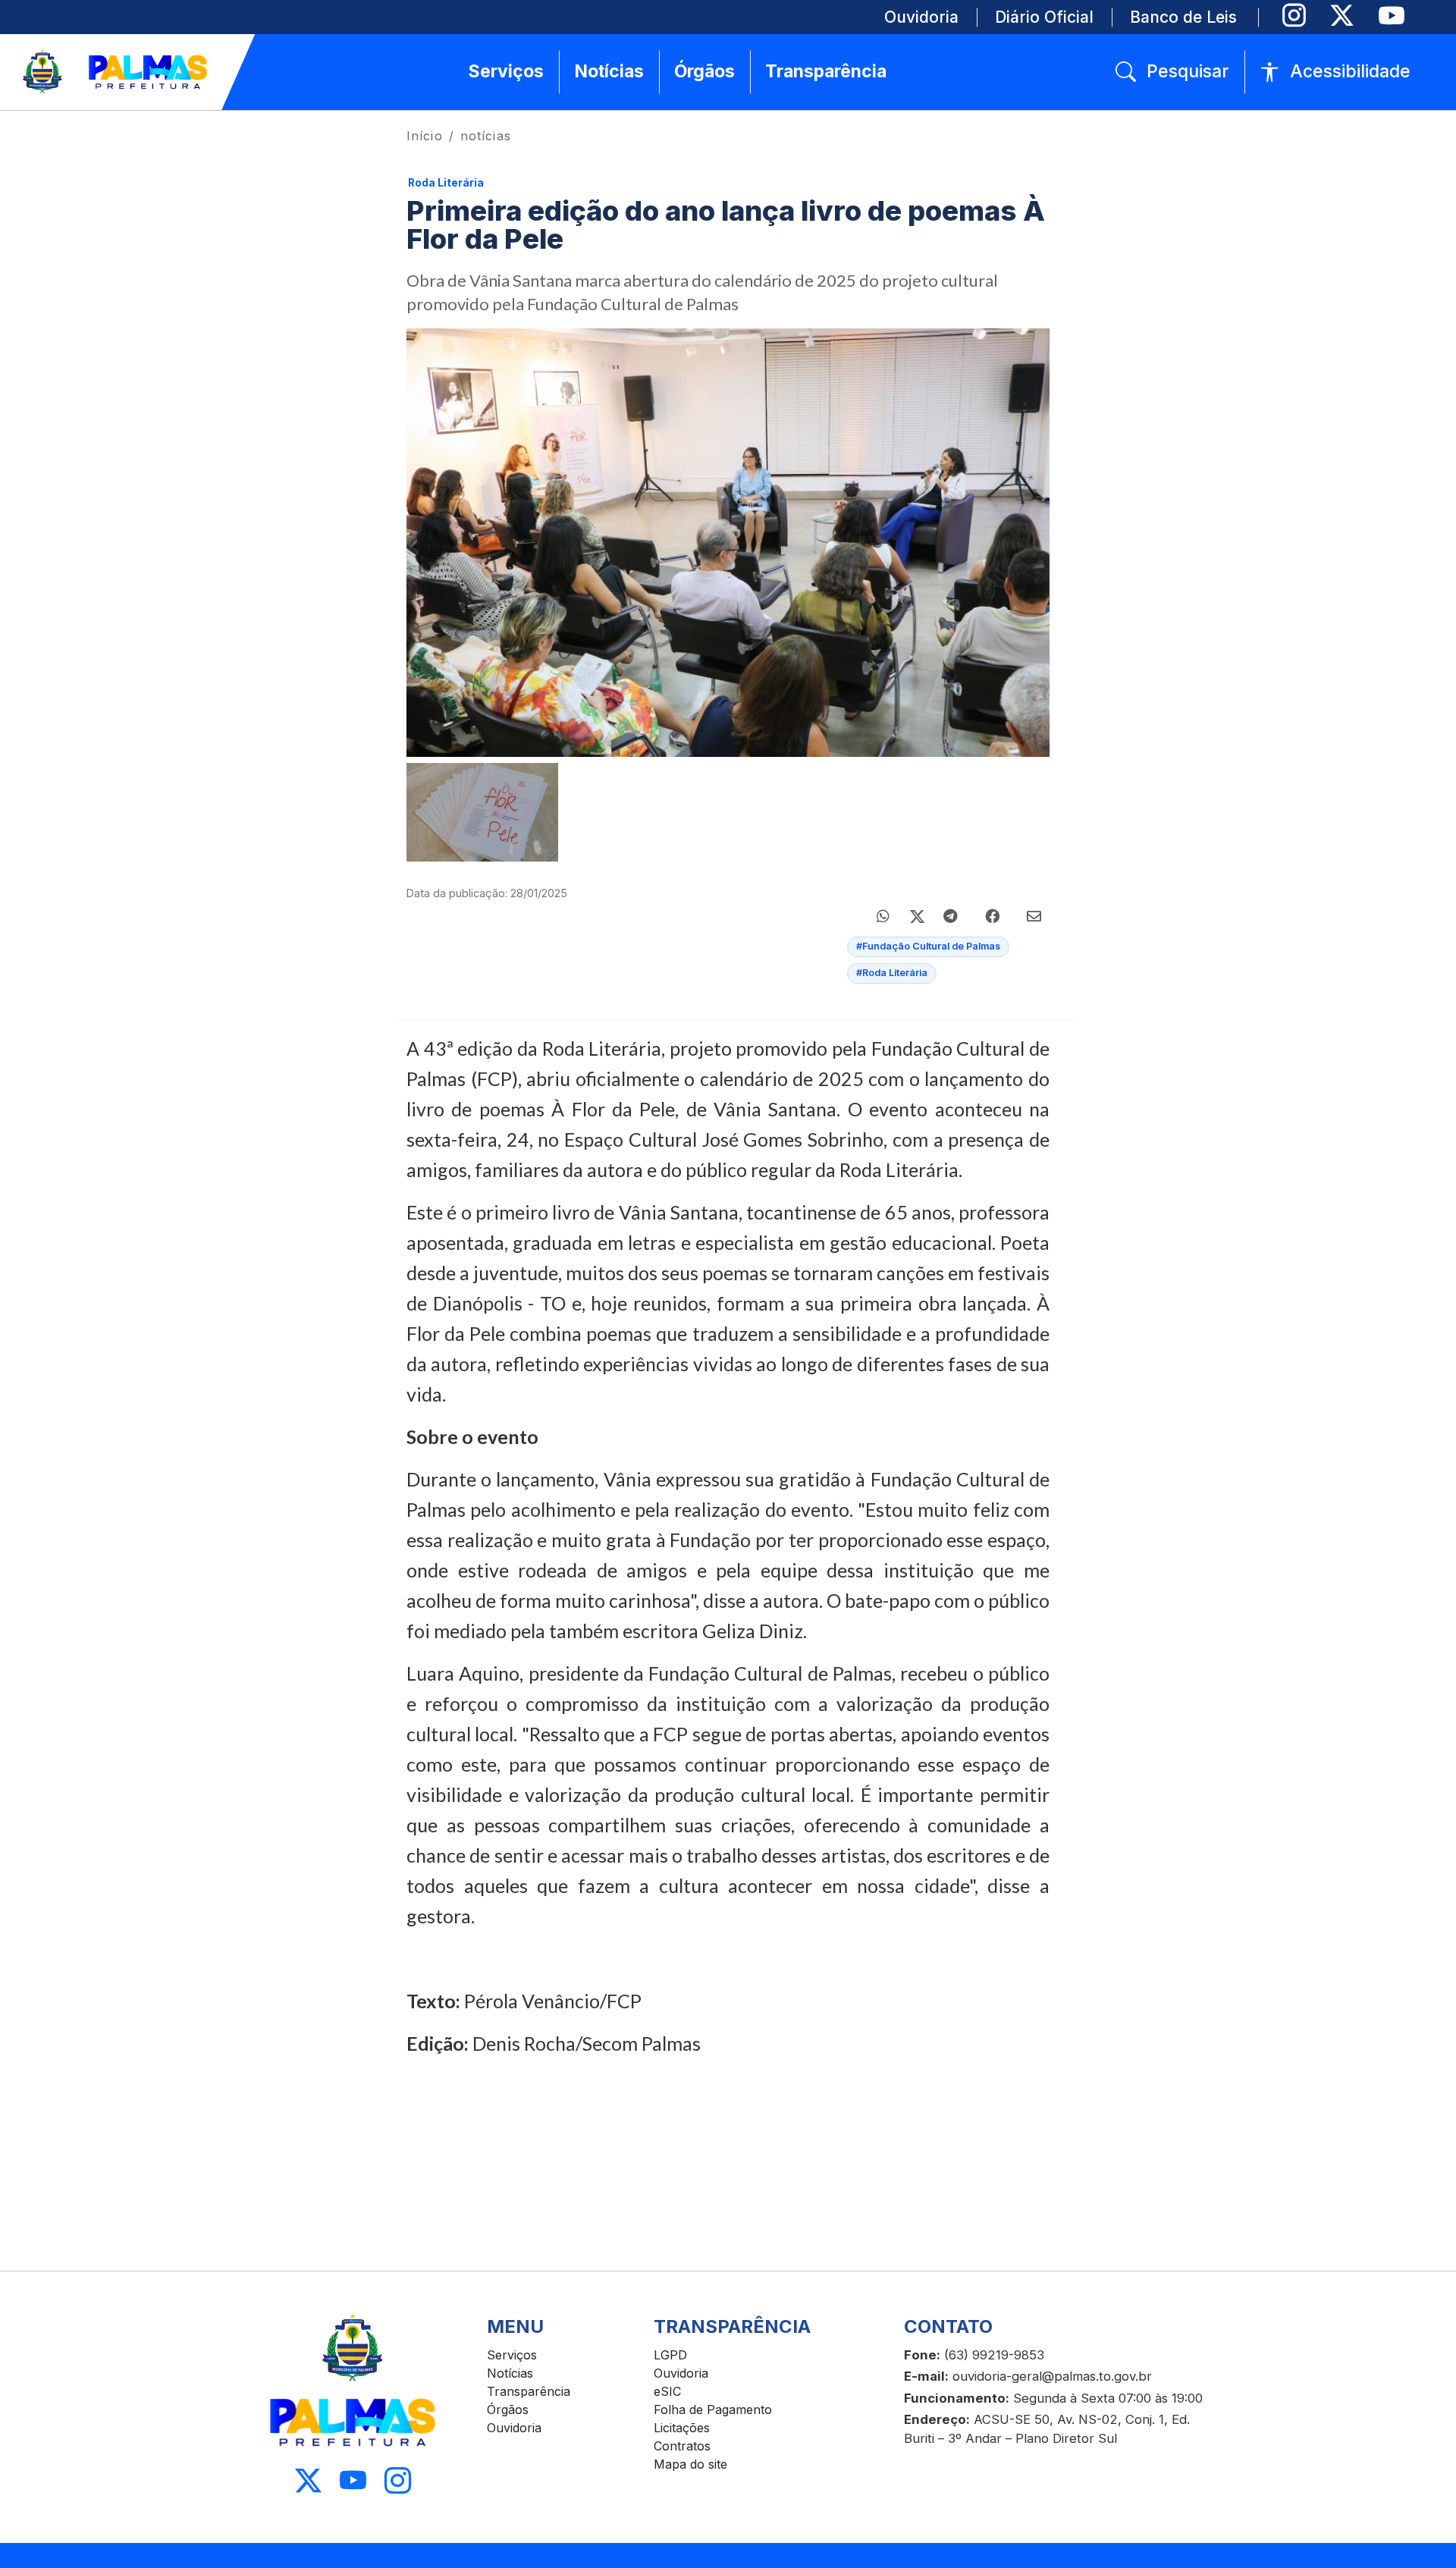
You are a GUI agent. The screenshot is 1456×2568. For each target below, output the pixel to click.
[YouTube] (1391, 16)
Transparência (529, 2391)
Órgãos (508, 2409)
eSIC (667, 2391)
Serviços (512, 2355)
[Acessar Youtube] (353, 2481)
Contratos (682, 2446)
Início (425, 136)
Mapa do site (690, 2464)
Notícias (510, 2373)
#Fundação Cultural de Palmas (928, 946)
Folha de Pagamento (713, 2409)
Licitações (682, 2428)
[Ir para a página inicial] (116, 72)
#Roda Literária (892, 973)
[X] (1342, 16)
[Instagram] (1294, 16)
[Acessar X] (308, 2481)
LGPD (670, 2355)
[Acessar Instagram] (398, 2481)
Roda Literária (446, 183)
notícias (486, 136)
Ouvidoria (514, 2428)
